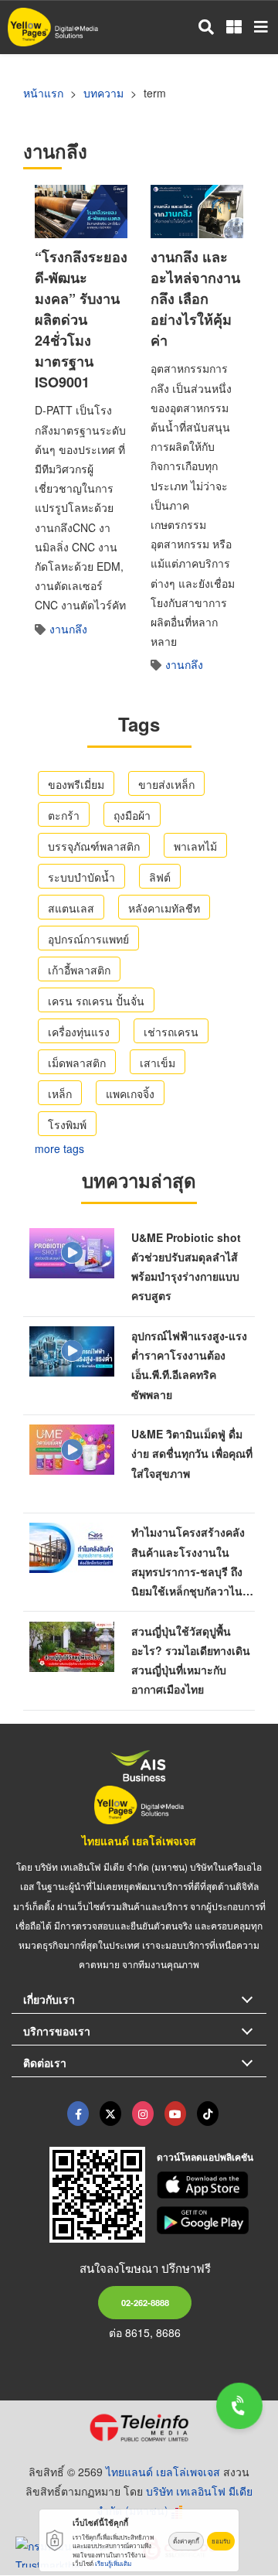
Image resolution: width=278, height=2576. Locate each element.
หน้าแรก (43, 93)
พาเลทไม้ (195, 846)
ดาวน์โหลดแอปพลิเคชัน (205, 2157)
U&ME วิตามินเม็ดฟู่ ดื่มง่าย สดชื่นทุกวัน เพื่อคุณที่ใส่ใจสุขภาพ (192, 1453)
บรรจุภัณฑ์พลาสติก (94, 846)
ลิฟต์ (160, 877)
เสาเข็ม (158, 1063)
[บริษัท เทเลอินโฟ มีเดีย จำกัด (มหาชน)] (139, 2428)
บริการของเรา (57, 2031)
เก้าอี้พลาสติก (79, 970)
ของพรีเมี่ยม (76, 784)
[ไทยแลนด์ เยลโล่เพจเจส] (110, 2114)
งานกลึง (68, 629)
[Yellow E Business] (78, 2114)
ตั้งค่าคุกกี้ (186, 2541)
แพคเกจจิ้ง (130, 1094)
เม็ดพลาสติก (77, 1063)
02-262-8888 (145, 2302)
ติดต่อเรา (45, 2063)
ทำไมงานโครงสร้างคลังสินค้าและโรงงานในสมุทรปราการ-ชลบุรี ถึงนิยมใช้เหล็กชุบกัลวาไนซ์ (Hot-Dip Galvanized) (191, 1571)
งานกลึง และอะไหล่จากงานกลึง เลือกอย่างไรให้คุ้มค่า (195, 299)
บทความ (103, 93)
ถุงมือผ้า (132, 815)
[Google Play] (212, 2220)
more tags (59, 1148)
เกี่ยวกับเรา (49, 1999)
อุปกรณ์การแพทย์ (88, 939)
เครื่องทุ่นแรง (79, 1032)
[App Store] (212, 2185)
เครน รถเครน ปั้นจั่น (96, 1001)
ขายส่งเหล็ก (166, 784)
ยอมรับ (221, 2541)
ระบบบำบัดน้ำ (81, 877)
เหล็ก (60, 1094)
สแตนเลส (71, 908)
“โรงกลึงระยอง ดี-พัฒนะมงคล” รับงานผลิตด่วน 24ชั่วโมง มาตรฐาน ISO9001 (81, 319)
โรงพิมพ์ (67, 1124)
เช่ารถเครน (171, 1032)
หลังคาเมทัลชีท (164, 908)
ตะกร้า (64, 815)
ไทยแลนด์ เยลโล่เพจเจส (139, 1841)
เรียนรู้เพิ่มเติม (113, 2563)
